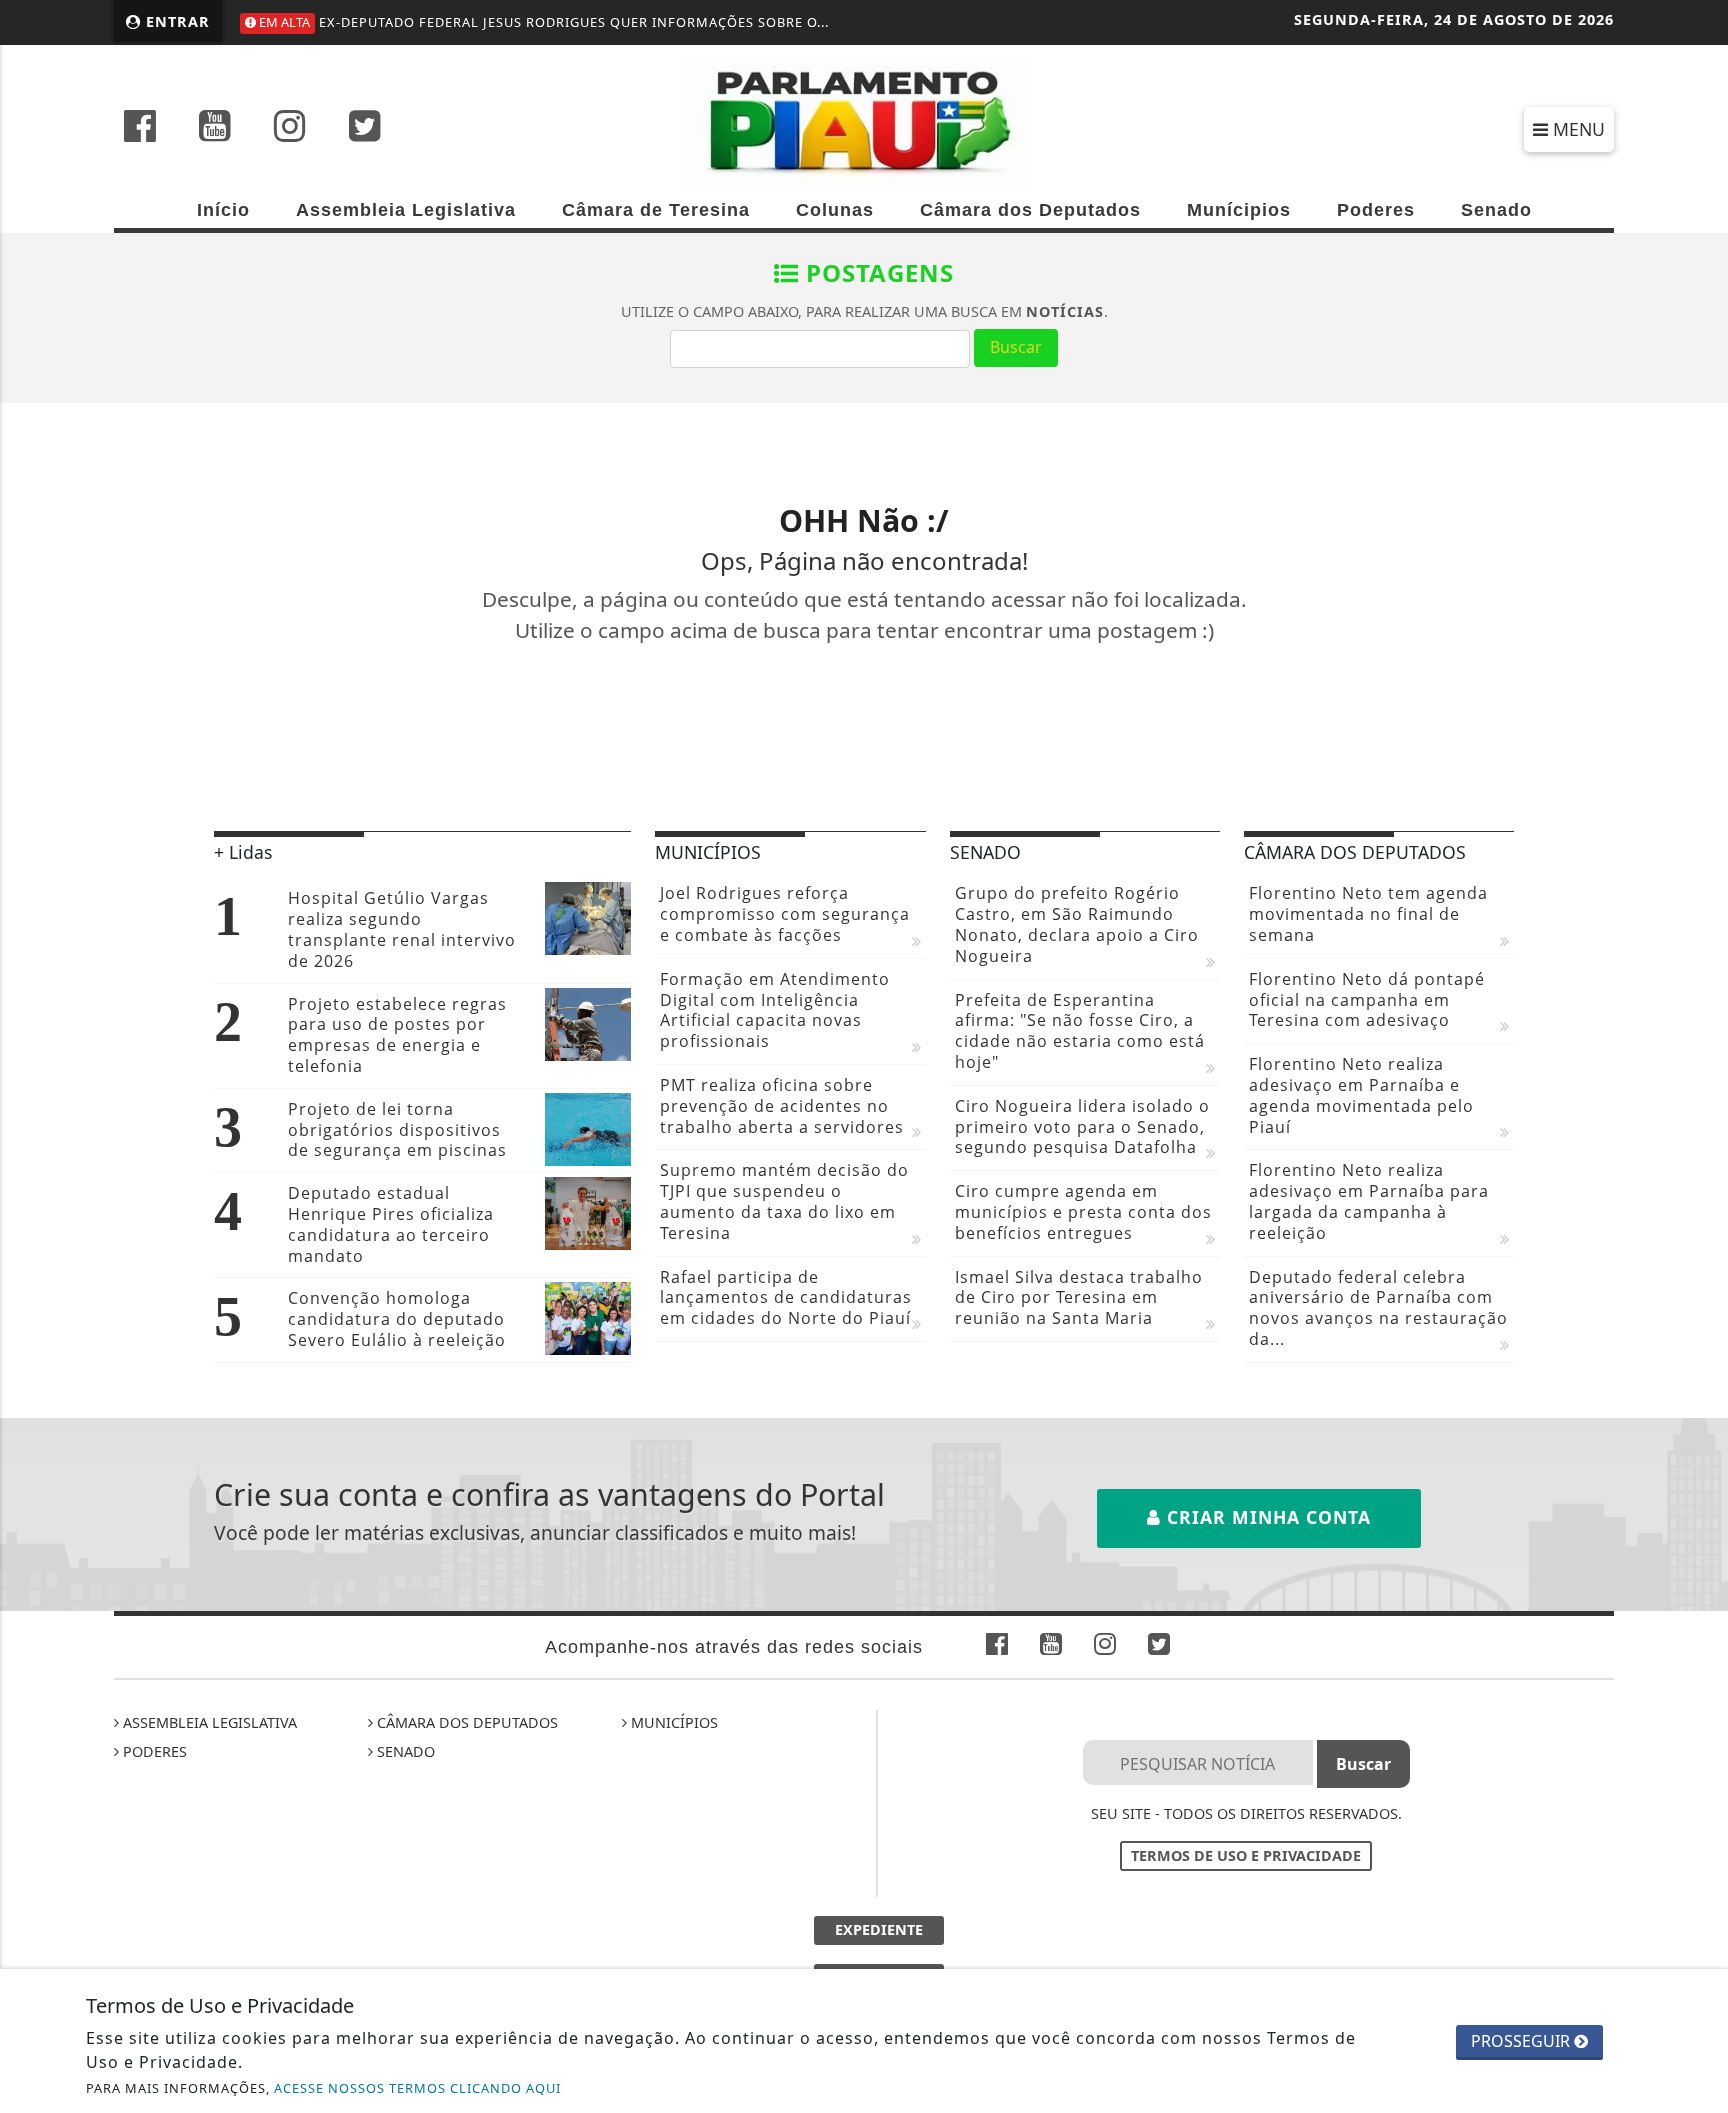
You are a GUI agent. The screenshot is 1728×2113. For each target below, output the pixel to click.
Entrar (175, 21)
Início (223, 210)
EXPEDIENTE (879, 1929)
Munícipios (1239, 210)
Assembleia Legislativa (406, 210)
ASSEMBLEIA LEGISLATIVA (208, 1722)
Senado (1496, 210)
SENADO (404, 1751)
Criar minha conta (1266, 1517)
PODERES (153, 1751)
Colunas (835, 210)
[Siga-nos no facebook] (140, 128)
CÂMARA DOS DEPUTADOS (465, 1722)
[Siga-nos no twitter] (365, 128)
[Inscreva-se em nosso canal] (215, 128)
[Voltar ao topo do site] (1697, 1268)
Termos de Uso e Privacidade (1246, 1855)
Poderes (1376, 210)
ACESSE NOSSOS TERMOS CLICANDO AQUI (417, 2088)
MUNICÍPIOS (672, 1722)
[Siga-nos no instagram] (290, 128)
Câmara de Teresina (656, 210)
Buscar (1016, 347)
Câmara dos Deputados (1030, 210)
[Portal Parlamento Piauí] (864, 121)
